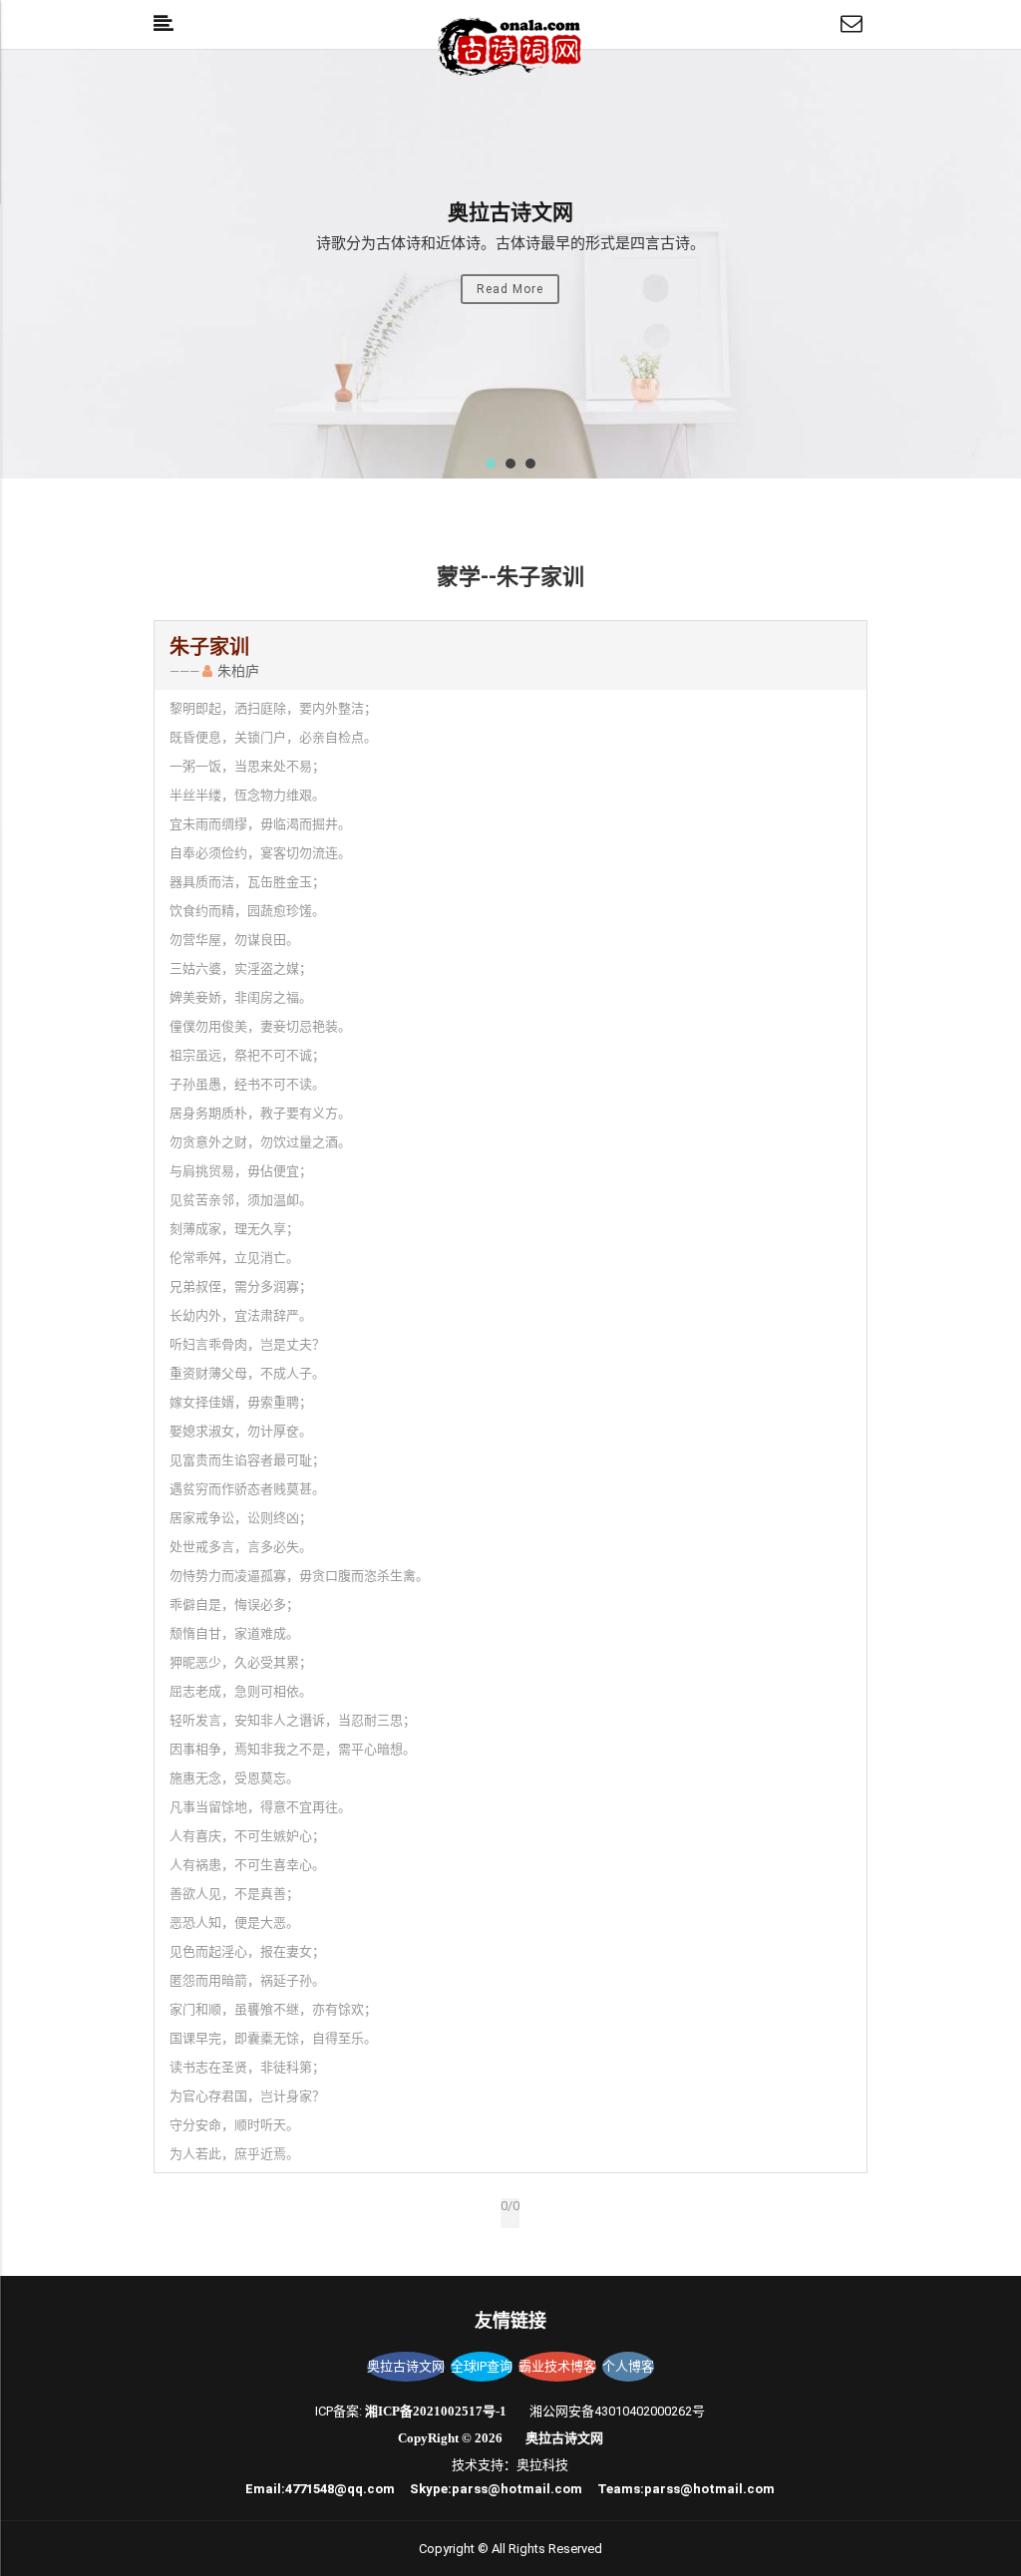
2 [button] (510, 464)
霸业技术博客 (557, 2366)
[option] (510, 264)
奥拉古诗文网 (406, 2366)
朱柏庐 (238, 671)
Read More (510, 289)
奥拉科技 (542, 2465)
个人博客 (628, 2366)
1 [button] (491, 464)
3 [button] (530, 464)
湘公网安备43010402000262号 (617, 2411)
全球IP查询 (482, 2366)
